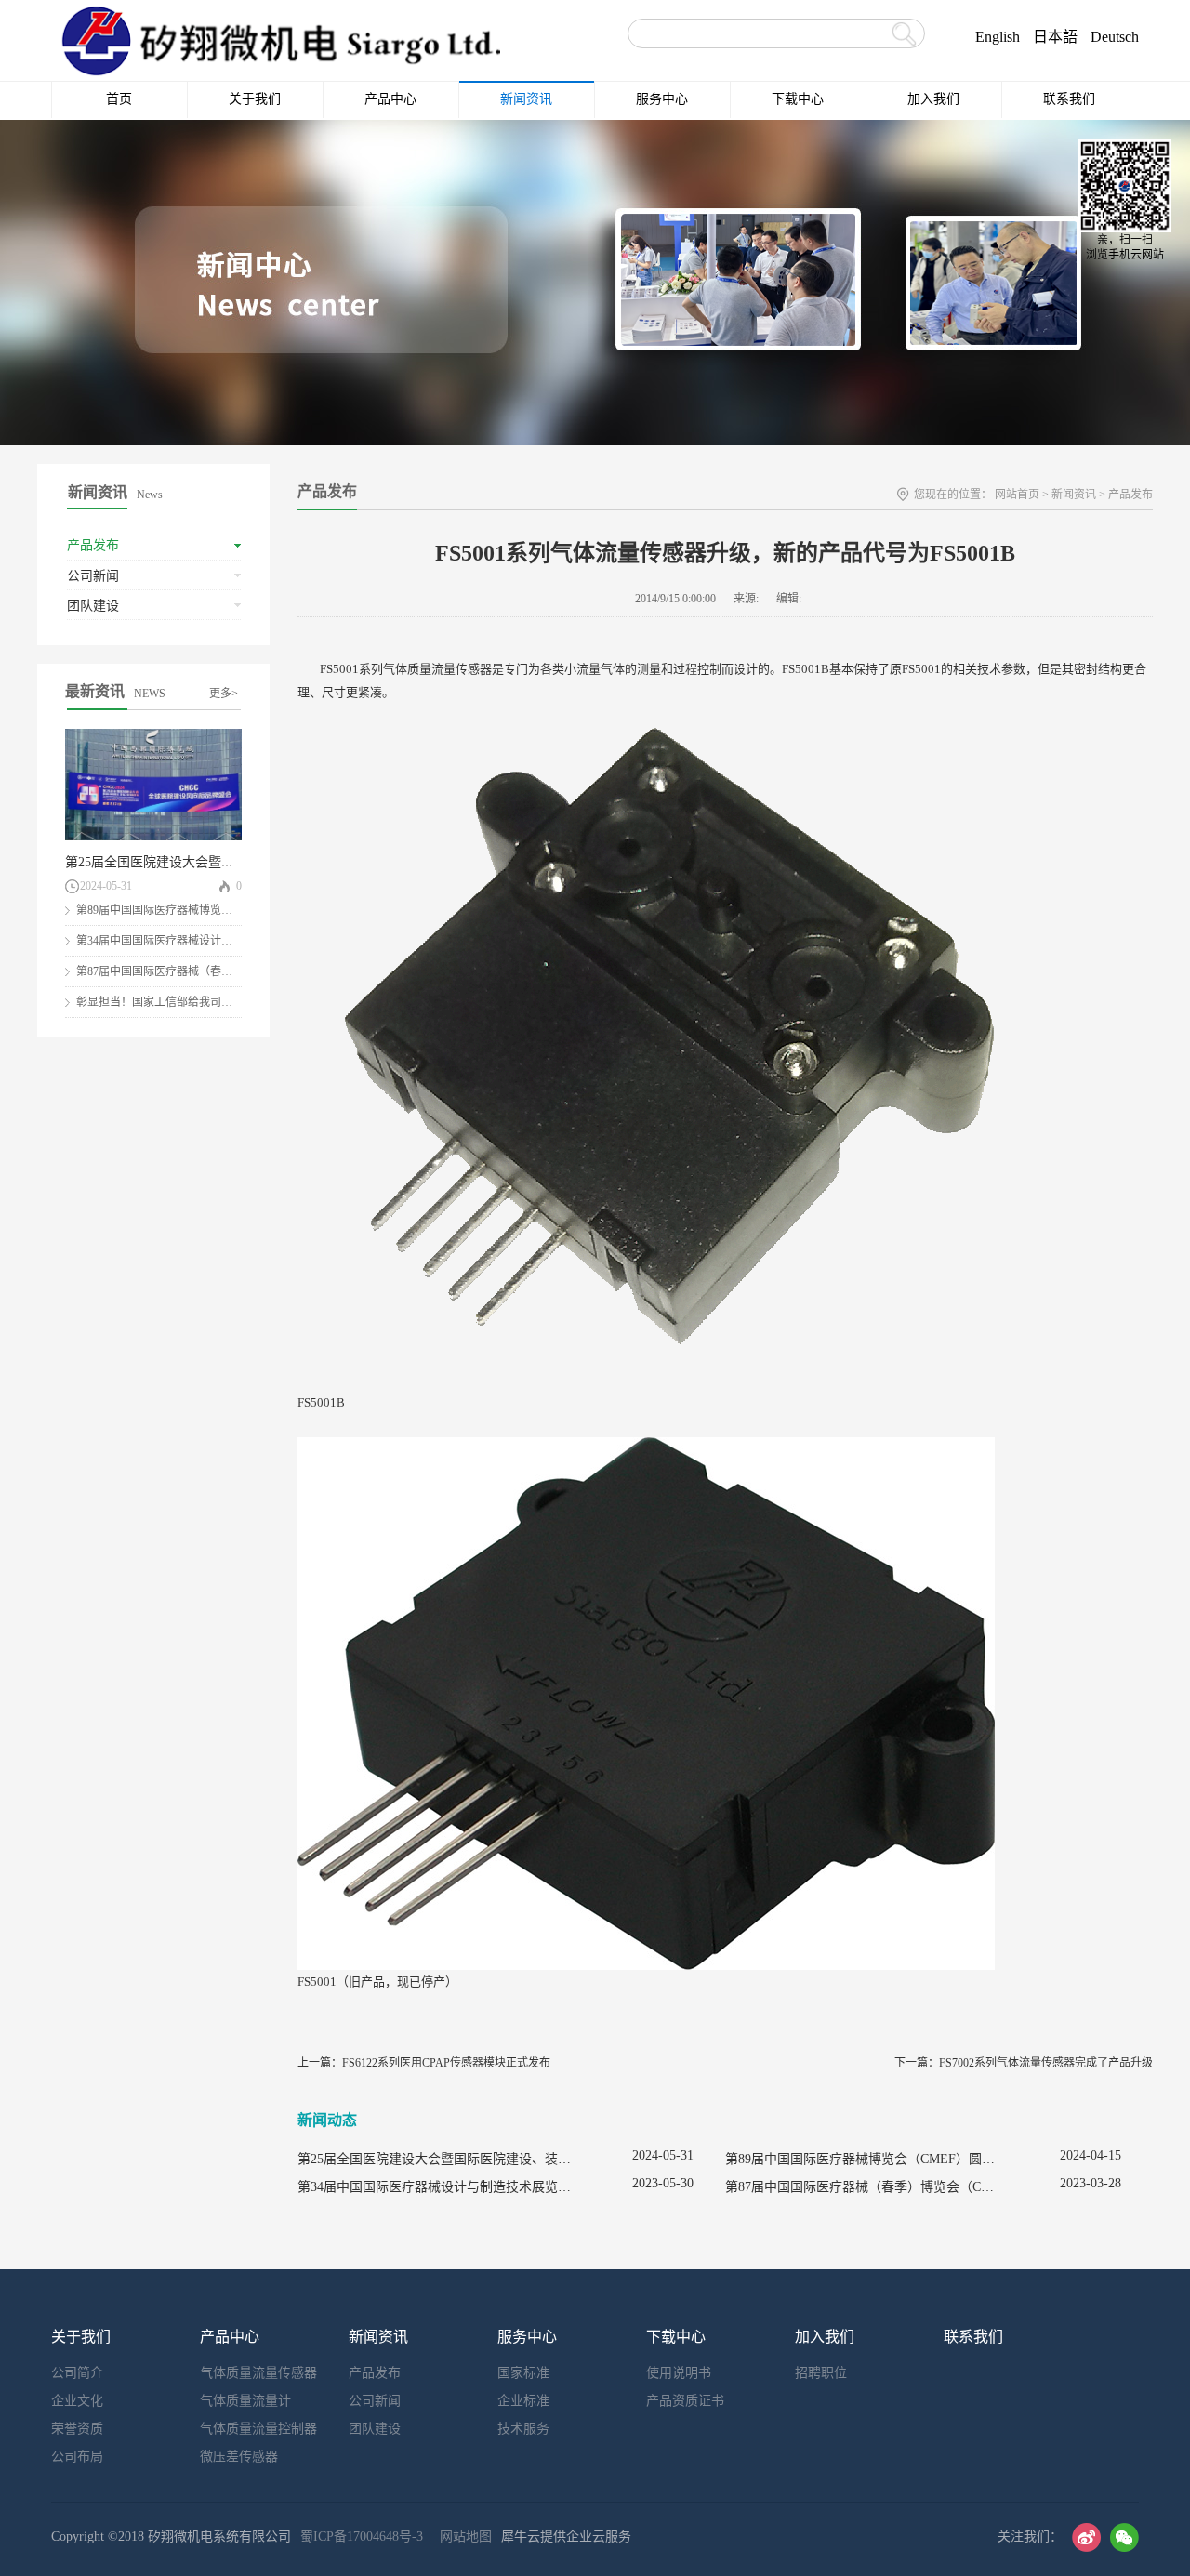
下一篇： (1024, 2063)
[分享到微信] (1124, 2537)
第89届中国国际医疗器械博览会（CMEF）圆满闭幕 (203, 910)
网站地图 (462, 2536)
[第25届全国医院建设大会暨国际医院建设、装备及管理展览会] (153, 737)
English (998, 37)
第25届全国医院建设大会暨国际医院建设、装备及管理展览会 (241, 862)
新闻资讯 (1074, 495)
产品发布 (1130, 495)
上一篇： (424, 2063)
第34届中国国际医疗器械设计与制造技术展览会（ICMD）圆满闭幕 (490, 2187)
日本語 (1055, 37)
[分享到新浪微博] (1086, 2537)
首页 (119, 99)
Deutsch (1115, 37)
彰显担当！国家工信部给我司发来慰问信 (177, 1002)
